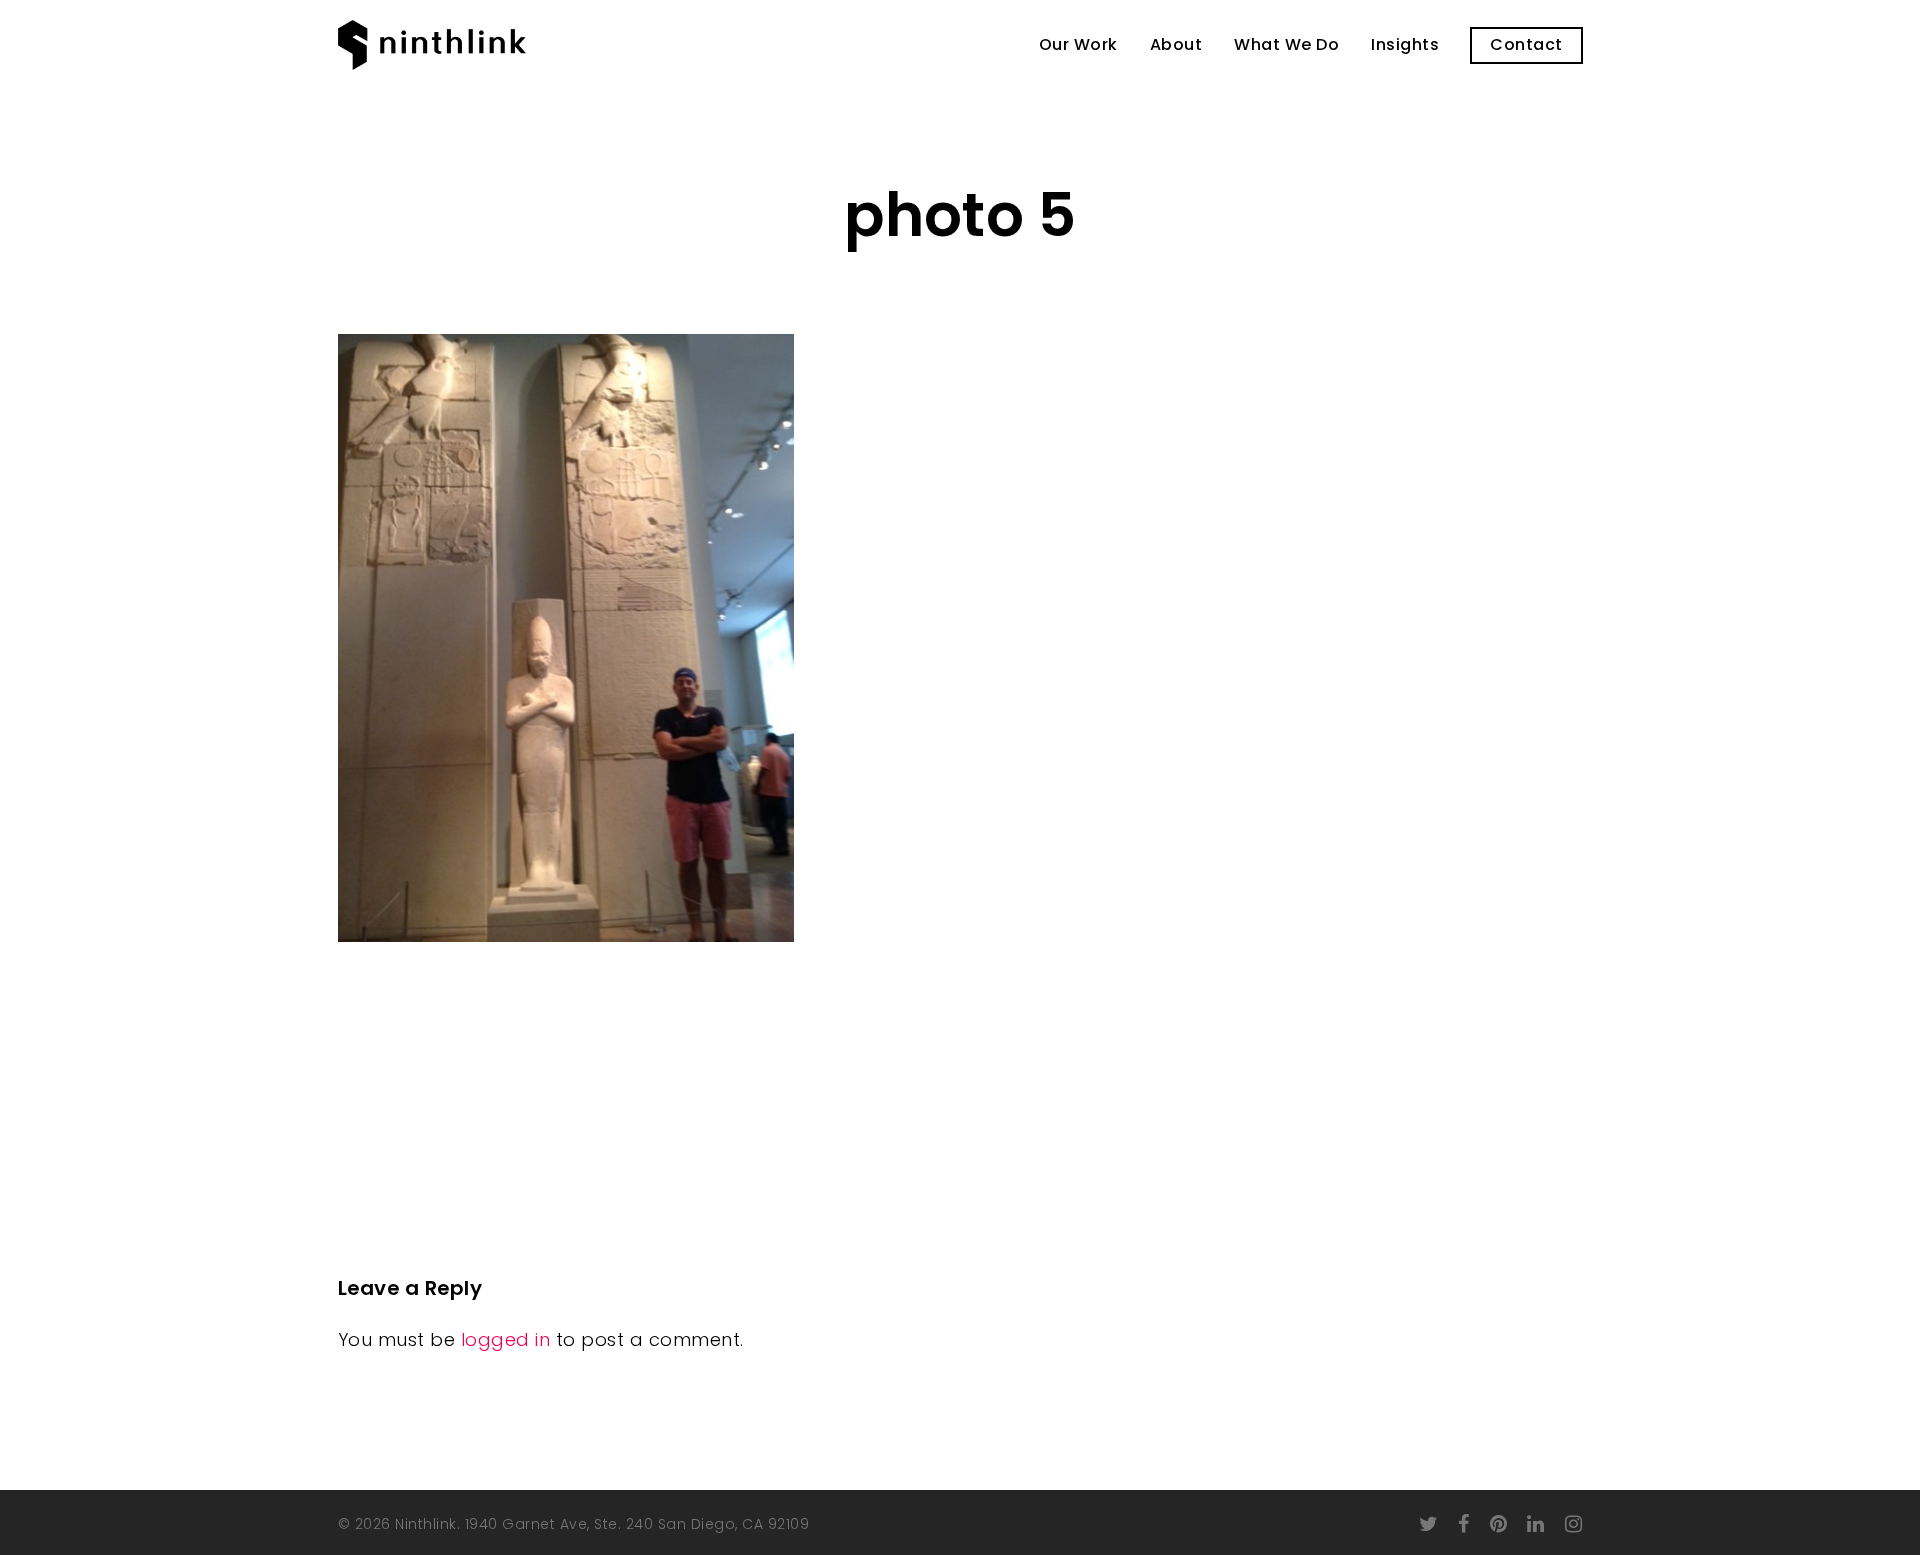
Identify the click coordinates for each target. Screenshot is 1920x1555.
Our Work (1078, 45)
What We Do (1286, 45)
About (1176, 45)
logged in (506, 1339)
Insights (1405, 45)
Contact (1526, 45)
